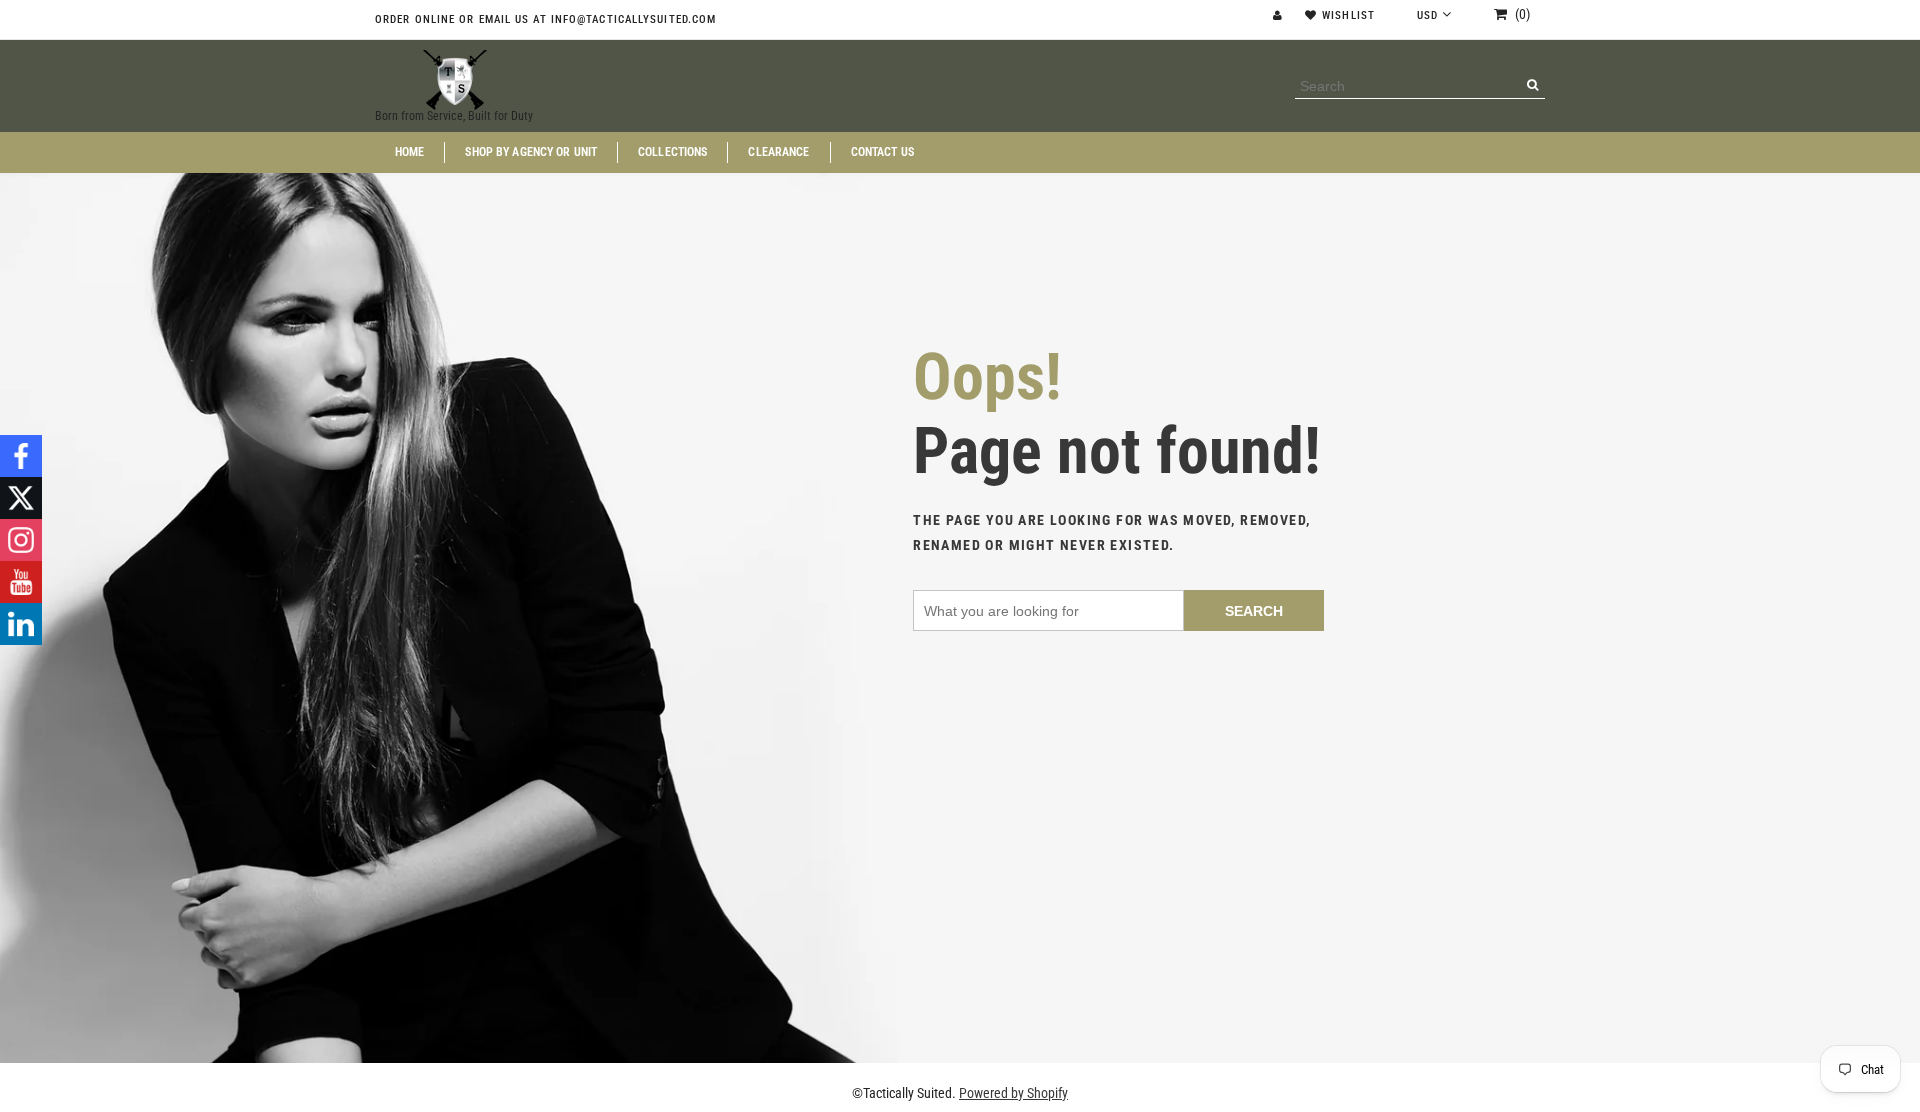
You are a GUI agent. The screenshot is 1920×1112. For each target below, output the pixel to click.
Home (409, 152)
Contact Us (882, 152)
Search (1254, 611)
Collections (672, 152)
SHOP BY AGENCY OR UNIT (531, 152)
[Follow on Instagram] (21, 540)
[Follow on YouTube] (21, 582)
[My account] (1280, 15)
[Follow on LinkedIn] (21, 624)
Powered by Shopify (1013, 1093)
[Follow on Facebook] (21, 456)
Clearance (778, 152)
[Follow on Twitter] (21, 498)
